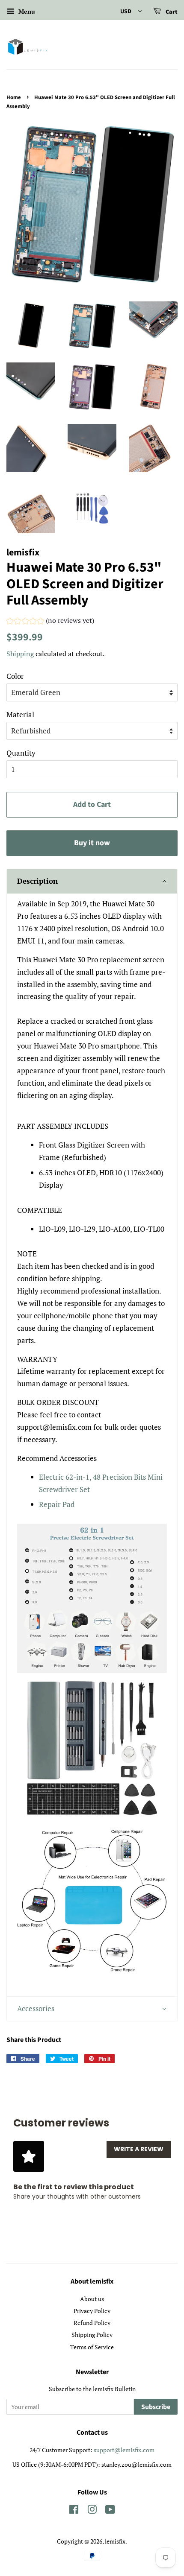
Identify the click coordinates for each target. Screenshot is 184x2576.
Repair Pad (57, 1504)
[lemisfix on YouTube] (110, 2511)
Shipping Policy (92, 2335)
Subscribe (156, 2407)
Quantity (21, 753)
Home (14, 97)
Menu (26, 11)
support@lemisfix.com (124, 2450)
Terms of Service (92, 2347)
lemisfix (115, 2541)
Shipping (20, 654)
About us (92, 2299)
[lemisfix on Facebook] (74, 2511)
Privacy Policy (92, 2311)
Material (20, 714)
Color (15, 676)
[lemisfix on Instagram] (92, 2511)
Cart (171, 12)
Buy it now (92, 843)
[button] (50, 622)
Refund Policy (92, 2323)
